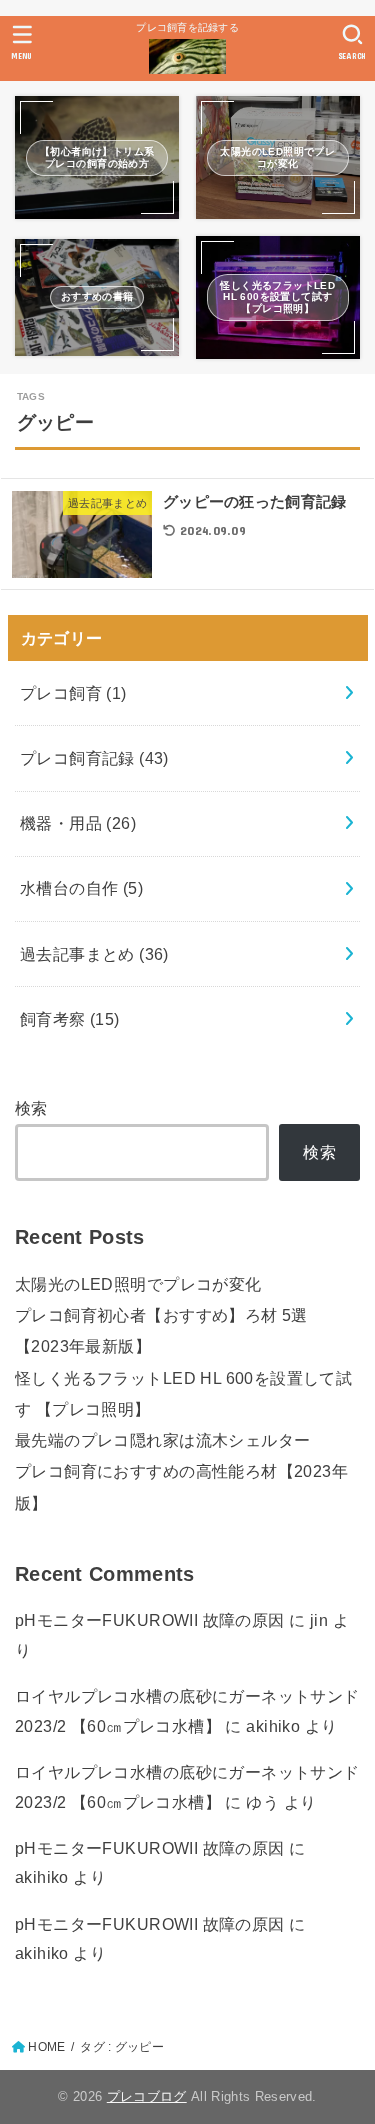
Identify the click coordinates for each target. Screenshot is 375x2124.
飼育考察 (70, 1019)
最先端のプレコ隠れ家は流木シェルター (162, 1440)
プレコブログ (147, 2096)
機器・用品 (78, 823)
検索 (31, 1108)
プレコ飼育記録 (94, 758)
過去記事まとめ (94, 954)
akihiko (273, 1726)
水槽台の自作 (81, 888)
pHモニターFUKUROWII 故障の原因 (150, 1620)
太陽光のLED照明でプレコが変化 (138, 1284)
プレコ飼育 (73, 693)
